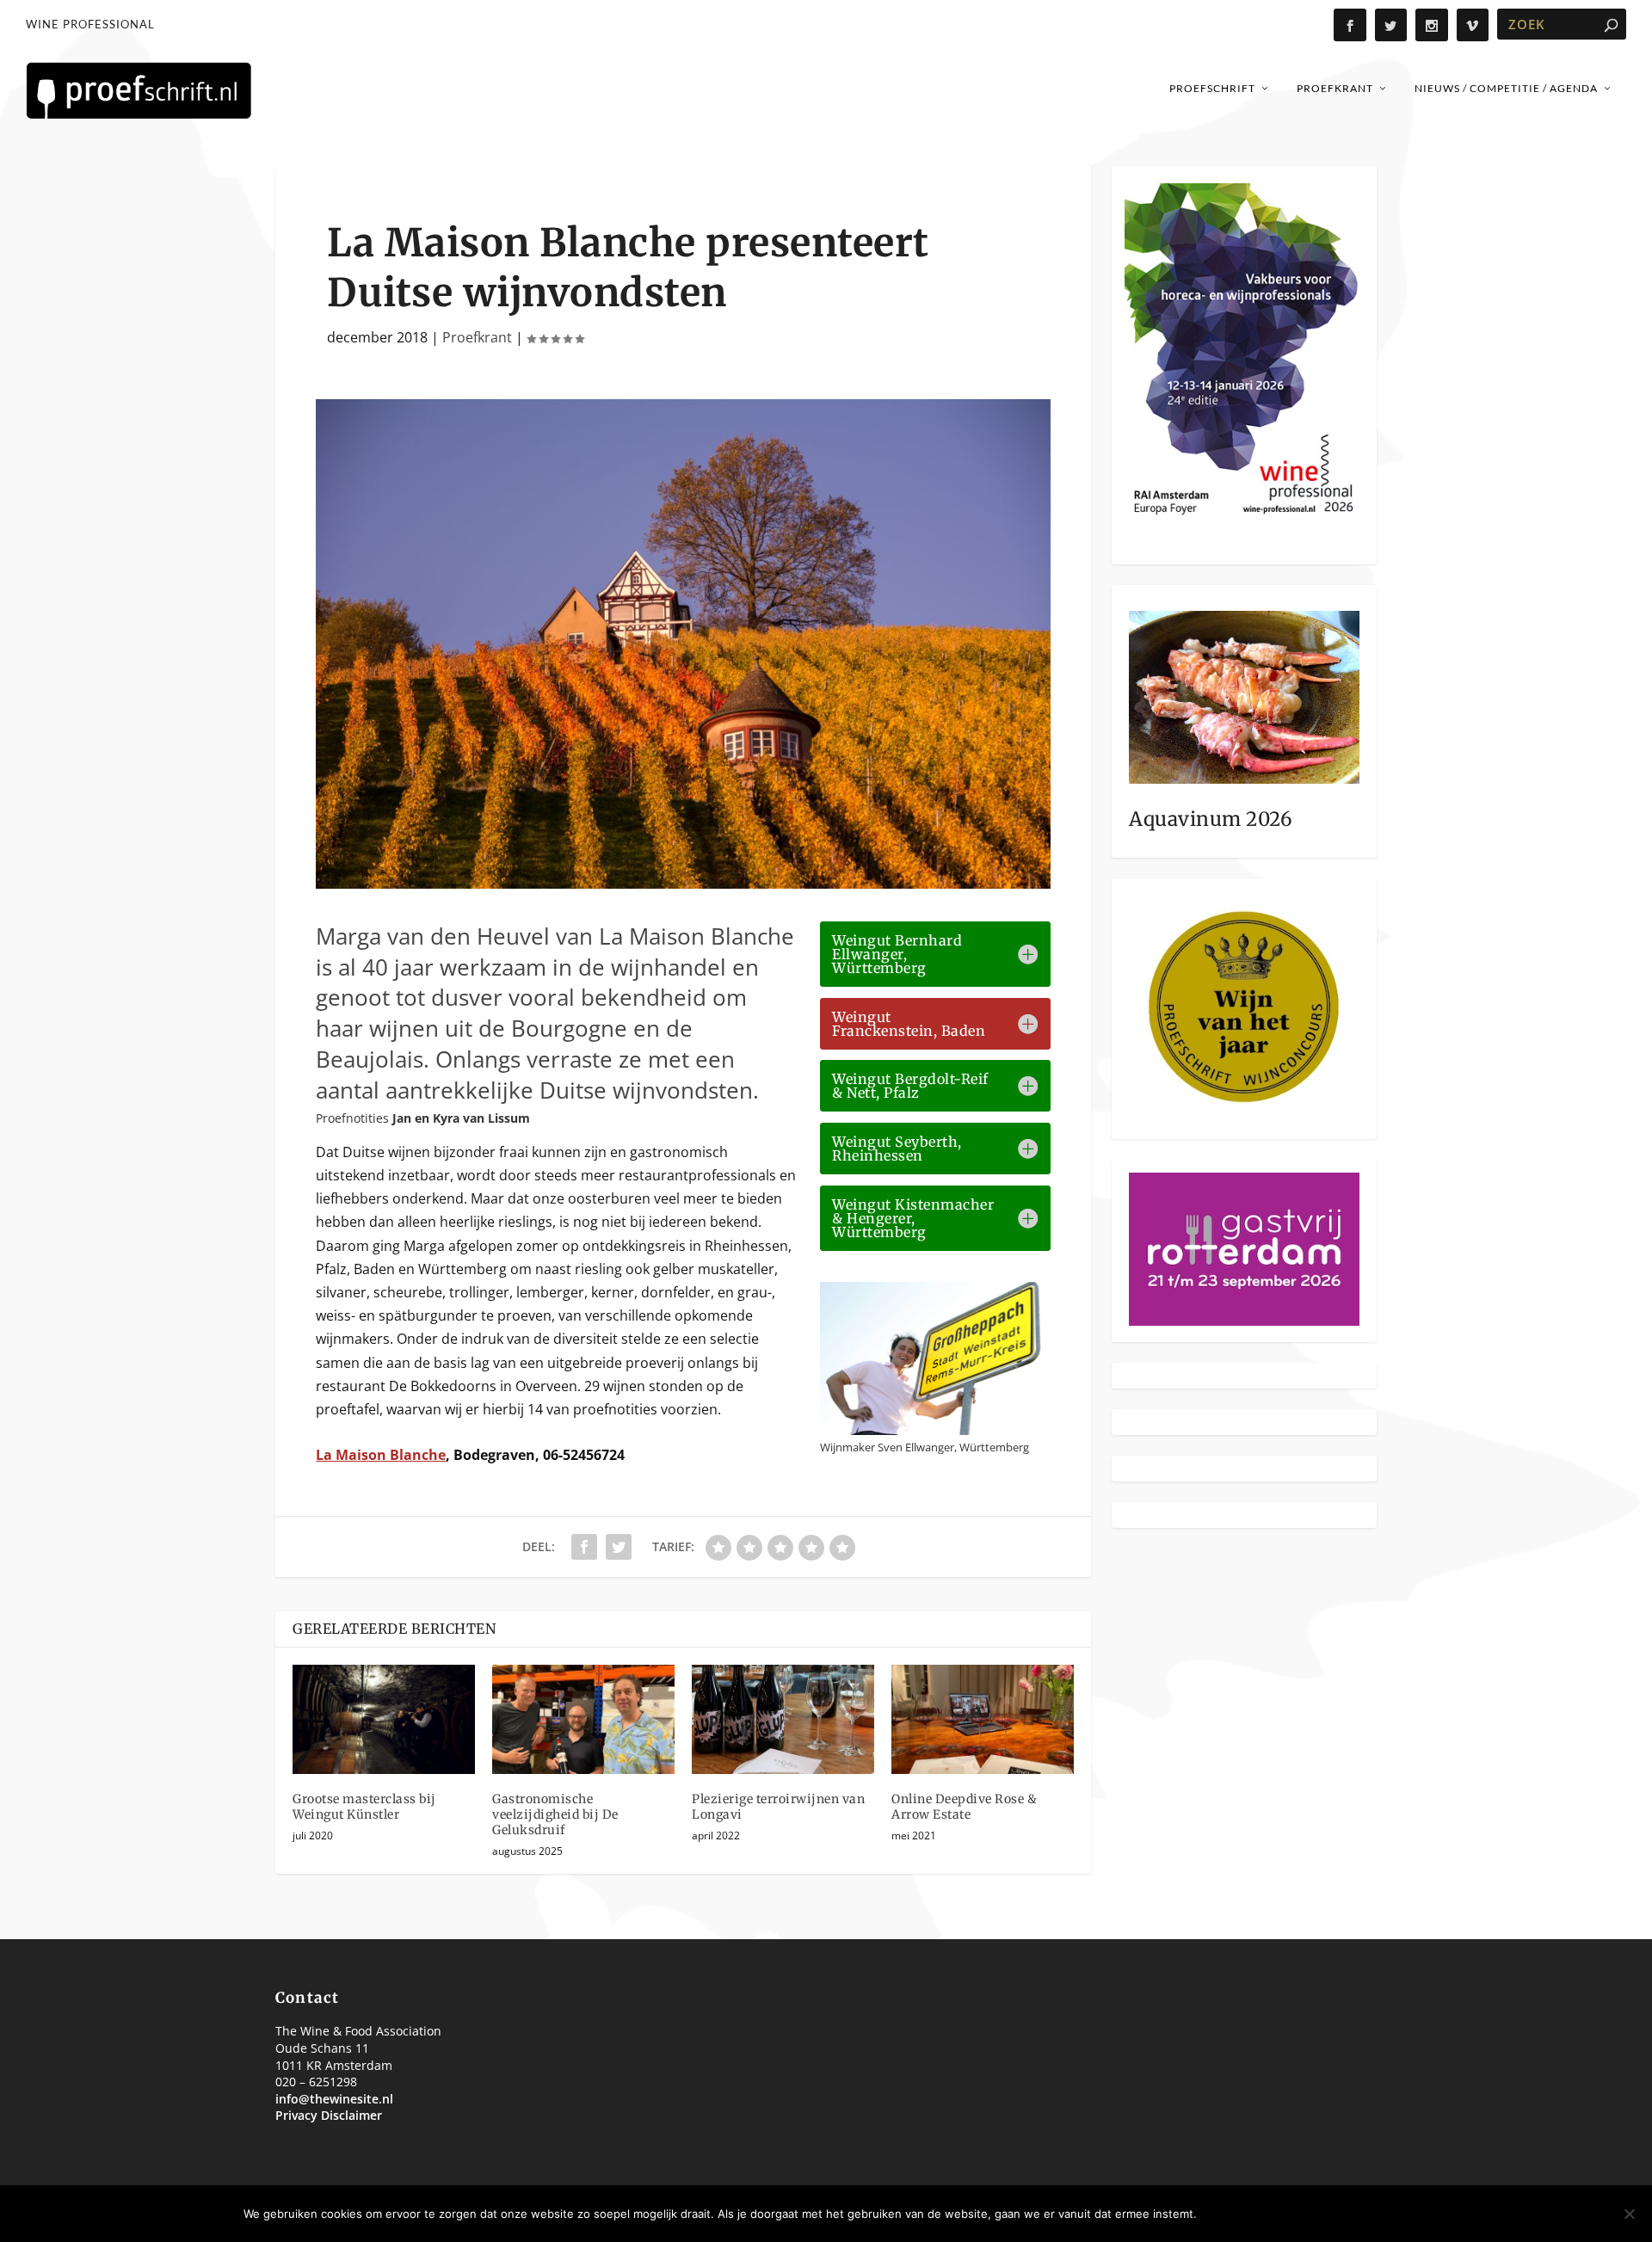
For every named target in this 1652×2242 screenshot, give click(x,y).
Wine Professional (90, 24)
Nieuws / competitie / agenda (1506, 88)
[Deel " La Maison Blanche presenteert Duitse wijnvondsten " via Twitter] (619, 1547)
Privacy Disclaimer (329, 2115)
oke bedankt (1255, 2214)
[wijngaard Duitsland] (683, 884)
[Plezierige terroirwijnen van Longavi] (783, 1719)
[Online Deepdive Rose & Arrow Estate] (983, 1719)
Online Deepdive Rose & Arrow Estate (964, 1807)
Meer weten (1362, 2214)
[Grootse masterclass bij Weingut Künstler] (384, 1719)
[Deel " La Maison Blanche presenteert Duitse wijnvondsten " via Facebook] (584, 1547)
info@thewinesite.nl (334, 2099)
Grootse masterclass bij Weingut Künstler (364, 1807)
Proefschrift (1212, 88)
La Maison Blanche (381, 1455)
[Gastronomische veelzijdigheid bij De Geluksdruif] (583, 1719)
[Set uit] (1629, 2214)
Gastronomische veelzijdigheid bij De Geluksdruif (555, 1814)
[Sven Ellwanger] (935, 1430)
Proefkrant (1335, 88)
